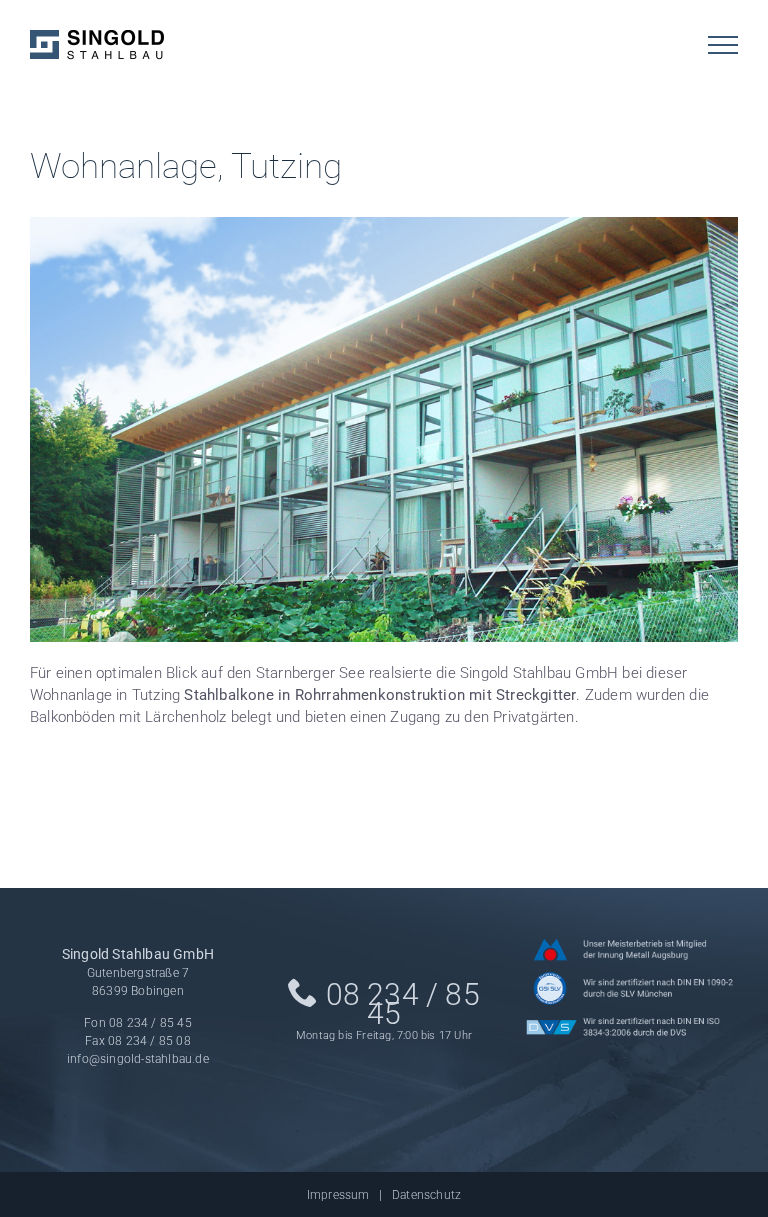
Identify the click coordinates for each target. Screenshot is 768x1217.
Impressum (338, 1195)
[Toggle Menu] (723, 45)
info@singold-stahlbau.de (138, 1059)
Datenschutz (426, 1195)
